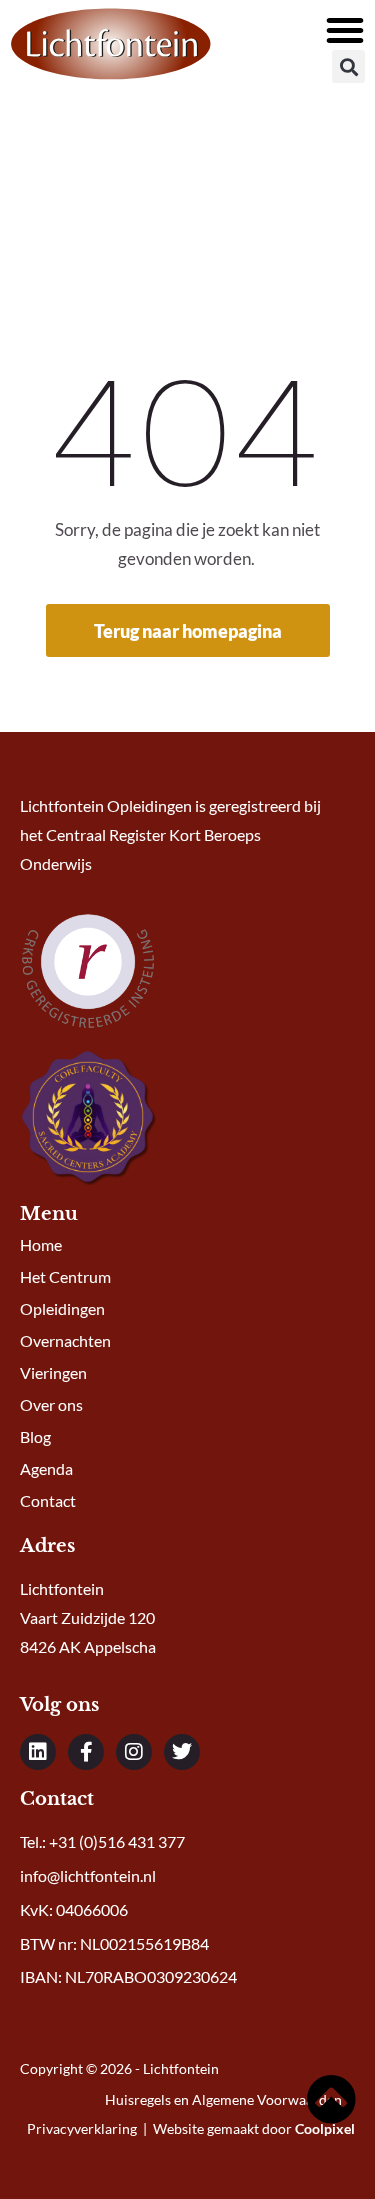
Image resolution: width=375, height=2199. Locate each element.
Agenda (46, 1468)
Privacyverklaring (82, 2128)
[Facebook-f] (86, 1752)
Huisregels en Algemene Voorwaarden (225, 2099)
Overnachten (65, 1340)
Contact (48, 1500)
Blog (35, 1436)
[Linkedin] (38, 1752)
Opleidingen (62, 1308)
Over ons (51, 1404)
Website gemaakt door (254, 2128)
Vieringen (53, 1372)
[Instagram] (134, 1752)
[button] (345, 30)
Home (41, 1244)
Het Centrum (65, 1276)
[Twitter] (182, 1752)
